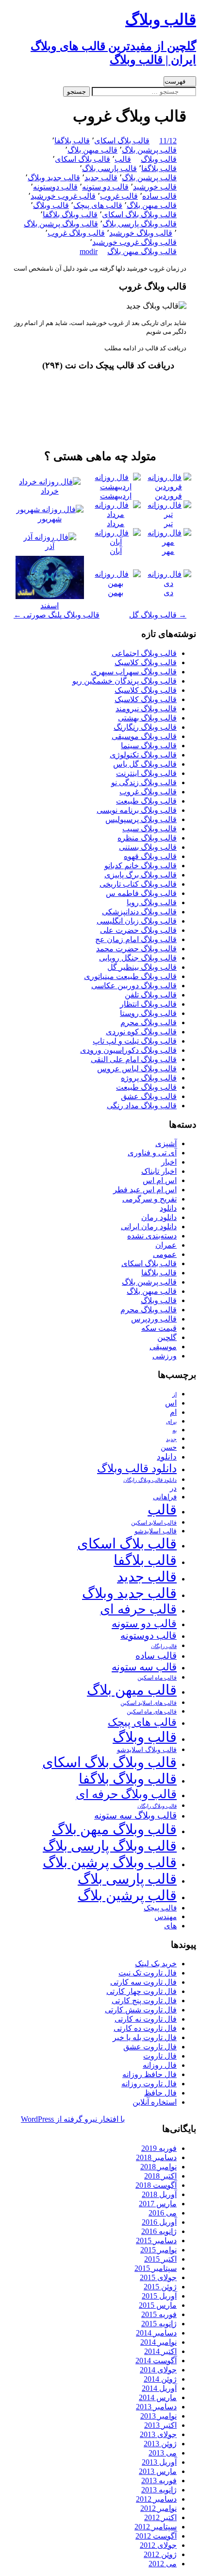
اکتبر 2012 (160, 2517)
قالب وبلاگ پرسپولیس (141, 819)
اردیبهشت (116, 496)
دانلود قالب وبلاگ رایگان (150, 1480)
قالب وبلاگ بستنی (148, 847)
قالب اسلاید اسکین (154, 1523)
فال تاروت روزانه (149, 2084)
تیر (168, 524)
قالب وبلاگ (159, 159)
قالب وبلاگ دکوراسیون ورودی (128, 1050)
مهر (168, 551)
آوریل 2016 (159, 2222)
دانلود (168, 1208)
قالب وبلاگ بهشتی (147, 718)
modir (89, 251)
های (170, 1926)
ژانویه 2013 (159, 2490)
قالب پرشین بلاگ (149, 150)
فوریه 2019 (159, 2148)
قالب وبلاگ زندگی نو (144, 782)
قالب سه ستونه (144, 1667)
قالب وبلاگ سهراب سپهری (134, 672)
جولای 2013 (158, 2434)
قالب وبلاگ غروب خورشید (134, 242)
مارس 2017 (158, 2204)
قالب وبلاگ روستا (148, 1013)
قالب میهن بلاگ (92, 150)
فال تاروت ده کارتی (145, 2028)
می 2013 (163, 2453)
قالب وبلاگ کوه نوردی (141, 1032)
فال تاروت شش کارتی (141, 2010)
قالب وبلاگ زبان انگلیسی (137, 921)
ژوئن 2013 (160, 2444)
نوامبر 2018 (158, 2167)
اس (171, 1403)
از (175, 1394)
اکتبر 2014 (160, 2351)
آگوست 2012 (156, 2536)
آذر (50, 546)
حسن (169, 1447)
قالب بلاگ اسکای (122, 141)
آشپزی (166, 1143)
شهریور (50, 519)
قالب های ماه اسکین (152, 1712)
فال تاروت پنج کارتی (144, 2001)
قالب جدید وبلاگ (54, 178)
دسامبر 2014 (156, 2333)
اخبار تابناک (159, 1171)
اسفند (50, 606)
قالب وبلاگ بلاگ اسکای (139, 215)
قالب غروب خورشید (63, 196)
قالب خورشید (155, 187)
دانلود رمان (159, 1217)
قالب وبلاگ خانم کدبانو (141, 866)
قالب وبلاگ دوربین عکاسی (134, 986)
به (175, 1431)
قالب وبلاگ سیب (150, 829)
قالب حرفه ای (138, 1609)
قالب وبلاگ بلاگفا (70, 215)
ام (173, 1412)
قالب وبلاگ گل (158, 615)
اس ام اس (160, 1180)
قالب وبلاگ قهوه (150, 856)
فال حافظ (160, 2093)
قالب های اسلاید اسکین (149, 1703)
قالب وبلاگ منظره (147, 838)
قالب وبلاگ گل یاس (145, 764)
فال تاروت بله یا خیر (145, 2037)
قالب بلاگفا (72, 141)
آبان (116, 551)
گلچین (167, 1337)
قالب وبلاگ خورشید (141, 233)
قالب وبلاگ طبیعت (146, 801)
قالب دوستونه (55, 187)
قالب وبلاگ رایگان (157, 1806)
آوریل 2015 (159, 2296)
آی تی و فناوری (152, 1153)
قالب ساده (159, 196)
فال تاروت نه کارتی (146, 2019)
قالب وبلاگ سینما (149, 746)
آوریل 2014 (159, 2388)
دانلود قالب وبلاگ (137, 1468)
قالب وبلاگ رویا (152, 902)
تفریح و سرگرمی (150, 1199)
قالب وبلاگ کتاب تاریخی (138, 884)
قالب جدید (101, 178)
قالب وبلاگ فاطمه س (141, 893)
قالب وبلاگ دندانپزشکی (139, 912)
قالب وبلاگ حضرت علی (138, 930)
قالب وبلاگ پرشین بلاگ (61, 224)
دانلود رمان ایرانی (149, 1227)
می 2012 (163, 2564)
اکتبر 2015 (160, 2259)
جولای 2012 (158, 2545)
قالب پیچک (160, 1908)
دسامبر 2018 (156, 2157)
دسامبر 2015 (156, 2241)
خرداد (50, 491)
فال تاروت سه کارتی (143, 1982)
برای (171, 1422)
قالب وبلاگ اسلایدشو (147, 1750)
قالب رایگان (164, 1646)
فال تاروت (160, 2056)
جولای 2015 (158, 2277)
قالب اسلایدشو (156, 1531)
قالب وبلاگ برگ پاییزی (141, 875)
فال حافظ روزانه (150, 2074)
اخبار (169, 1162)
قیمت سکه (159, 1328)
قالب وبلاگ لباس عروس (137, 1069)
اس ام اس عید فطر (145, 1190)
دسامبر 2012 (156, 2499)
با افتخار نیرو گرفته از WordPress (73, 2119)
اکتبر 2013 (160, 2425)
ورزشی (165, 1356)
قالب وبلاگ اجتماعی (144, 653)
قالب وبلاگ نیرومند (146, 709)
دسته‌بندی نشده (152, 1236)
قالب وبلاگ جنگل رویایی (138, 958)
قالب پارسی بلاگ (109, 168)
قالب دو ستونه (105, 187)
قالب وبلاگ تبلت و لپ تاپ (135, 1041)
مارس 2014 (158, 2397)
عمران (166, 1245)
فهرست (175, 81)
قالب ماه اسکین (157, 1678)
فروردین (168, 496)
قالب (123, 159)
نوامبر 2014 (158, 2342)
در (173, 1488)
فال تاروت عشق (150, 2047)
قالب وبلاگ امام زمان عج (136, 939)
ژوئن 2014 (160, 2379)
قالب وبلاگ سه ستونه (135, 1815)
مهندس (166, 1917)
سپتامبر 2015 (156, 2268)
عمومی (165, 1254)
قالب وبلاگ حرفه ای (126, 1794)
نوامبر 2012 (158, 2508)
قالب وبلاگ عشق (149, 1096)
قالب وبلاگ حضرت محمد (136, 949)
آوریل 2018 (159, 2194)
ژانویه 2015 (159, 2324)
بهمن (116, 592)
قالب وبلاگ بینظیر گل (142, 967)
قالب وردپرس (154, 1319)
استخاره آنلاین (155, 2102)
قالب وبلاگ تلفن (151, 995)
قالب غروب (119, 196)
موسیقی (163, 1347)
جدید (171, 1439)
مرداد (116, 524)
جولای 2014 (158, 2370)
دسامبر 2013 (156, 2407)
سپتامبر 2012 (156, 2527)
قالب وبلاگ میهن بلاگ (142, 251)
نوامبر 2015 (158, 2250)
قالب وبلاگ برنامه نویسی (137, 810)
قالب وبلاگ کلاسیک (146, 662)
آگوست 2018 (156, 2185)
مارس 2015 (158, 2305)
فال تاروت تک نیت (148, 1973)
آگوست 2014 (156, 2361)
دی (168, 592)
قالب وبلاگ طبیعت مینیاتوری (130, 976)
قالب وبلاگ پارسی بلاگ (140, 224)
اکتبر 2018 (160, 2176)
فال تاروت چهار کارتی (142, 1991)
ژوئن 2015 (160, 2287)
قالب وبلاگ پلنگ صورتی (57, 615)
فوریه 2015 (159, 2314)
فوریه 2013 (159, 2481)
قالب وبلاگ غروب (76, 233)
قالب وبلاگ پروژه (149, 1078)
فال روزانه (160, 2065)
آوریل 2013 (159, 2462)
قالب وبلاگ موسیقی (144, 736)
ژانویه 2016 (159, 2231)
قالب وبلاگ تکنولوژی (143, 755)
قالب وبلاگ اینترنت (146, 773)
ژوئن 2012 (160, 2554)
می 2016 (163, 2213)
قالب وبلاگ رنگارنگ (145, 727)
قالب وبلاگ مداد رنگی (142, 1106)
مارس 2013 (158, 2471)
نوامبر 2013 (158, 2416)
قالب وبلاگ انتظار (148, 1004)
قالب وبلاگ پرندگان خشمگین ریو (125, 681)
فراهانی (165, 1497)
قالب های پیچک (98, 205)
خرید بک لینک (156, 1964)
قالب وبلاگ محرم (149, 1022)
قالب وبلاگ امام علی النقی (134, 1059)
